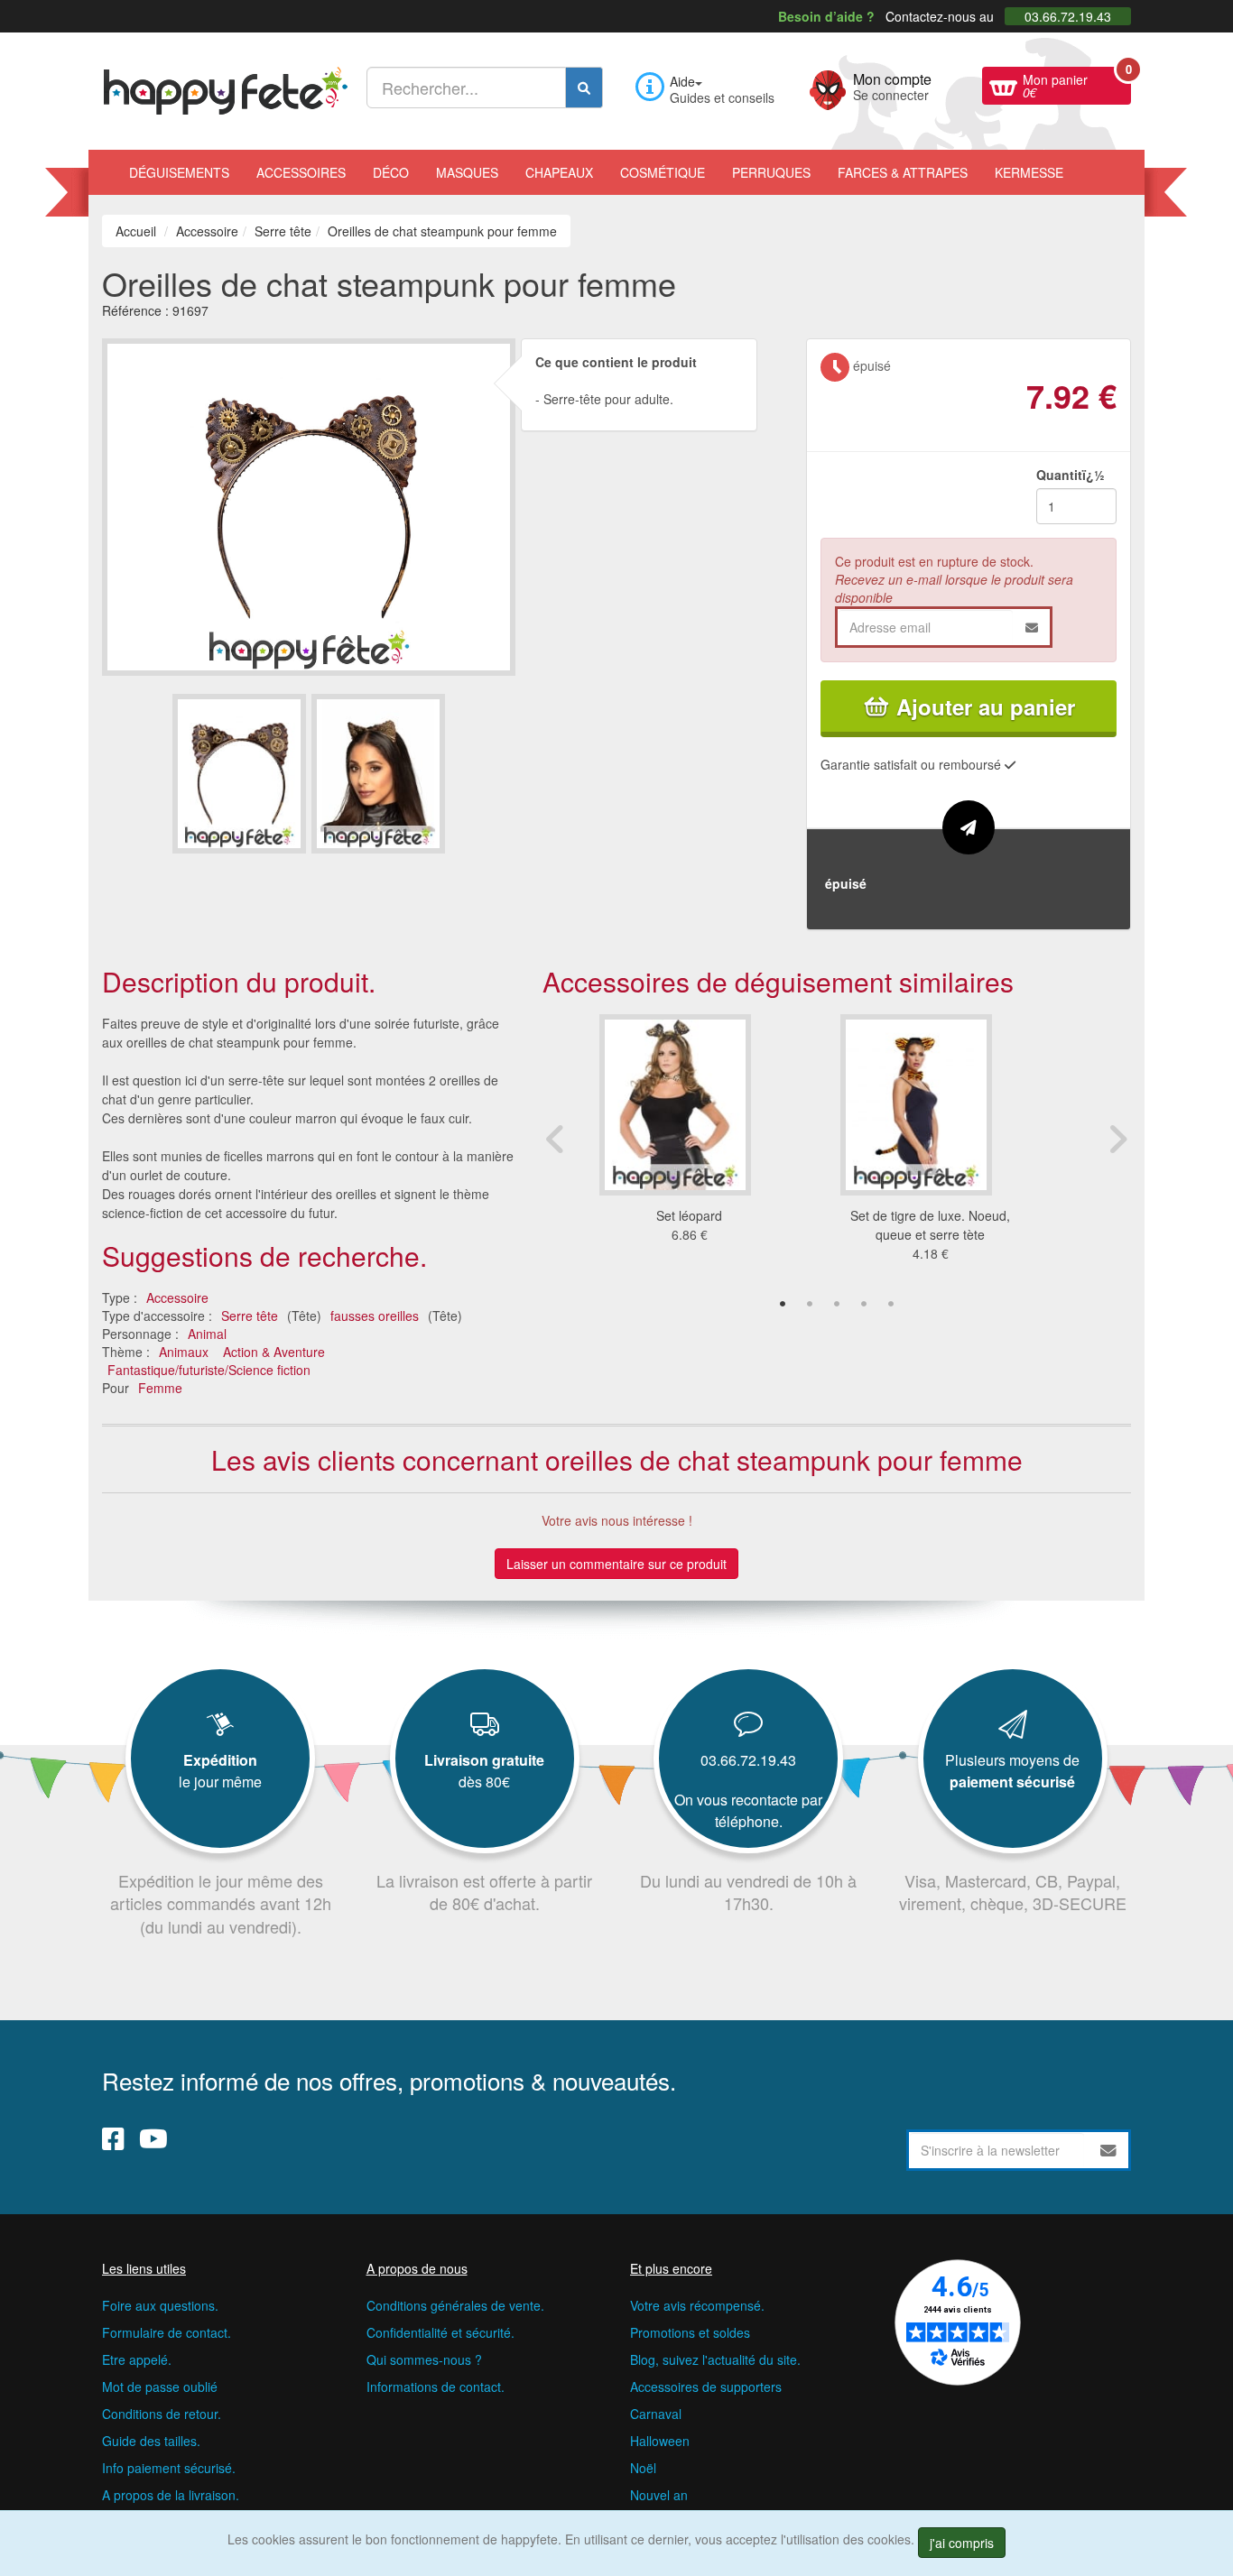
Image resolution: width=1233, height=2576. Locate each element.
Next (1117, 1139)
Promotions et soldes (690, 2332)
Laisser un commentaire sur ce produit (616, 1564)
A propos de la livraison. (171, 2495)
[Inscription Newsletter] (1108, 2150)
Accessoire (177, 1297)
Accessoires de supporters (706, 2387)
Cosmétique (663, 172)
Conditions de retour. (162, 2414)
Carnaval (656, 2414)
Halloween (660, 2441)
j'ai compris (962, 2543)
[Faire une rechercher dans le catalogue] (584, 88)
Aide (682, 81)
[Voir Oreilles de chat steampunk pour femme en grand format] (309, 504)
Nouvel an (659, 2495)
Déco (391, 172)
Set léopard (689, 1215)
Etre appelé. (137, 2359)
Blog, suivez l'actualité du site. (715, 2359)
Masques (467, 172)
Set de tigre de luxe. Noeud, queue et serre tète (930, 1225)
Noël (643, 2468)
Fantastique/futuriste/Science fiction (209, 1370)
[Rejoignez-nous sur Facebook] (113, 2138)
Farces (903, 172)
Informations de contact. (436, 2387)
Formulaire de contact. (167, 2332)
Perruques (771, 172)
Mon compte (892, 85)
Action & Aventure (274, 1352)
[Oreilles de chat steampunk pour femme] (239, 774)
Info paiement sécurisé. (169, 2468)
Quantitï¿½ (1071, 475)
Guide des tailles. (151, 2441)
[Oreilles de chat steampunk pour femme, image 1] (378, 774)
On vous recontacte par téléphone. (748, 1810)
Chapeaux (559, 172)
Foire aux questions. (160, 2305)
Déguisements (179, 172)
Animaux (184, 1352)
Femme (160, 1388)
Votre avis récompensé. (697, 2305)
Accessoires (301, 172)
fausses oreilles (375, 1316)
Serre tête (250, 1316)
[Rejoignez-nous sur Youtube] (153, 2138)
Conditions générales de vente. (455, 2305)
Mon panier (1077, 84)
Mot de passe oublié (160, 2387)
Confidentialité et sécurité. (440, 2332)
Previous (556, 1139)
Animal (207, 1334)
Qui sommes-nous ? (424, 2359)
